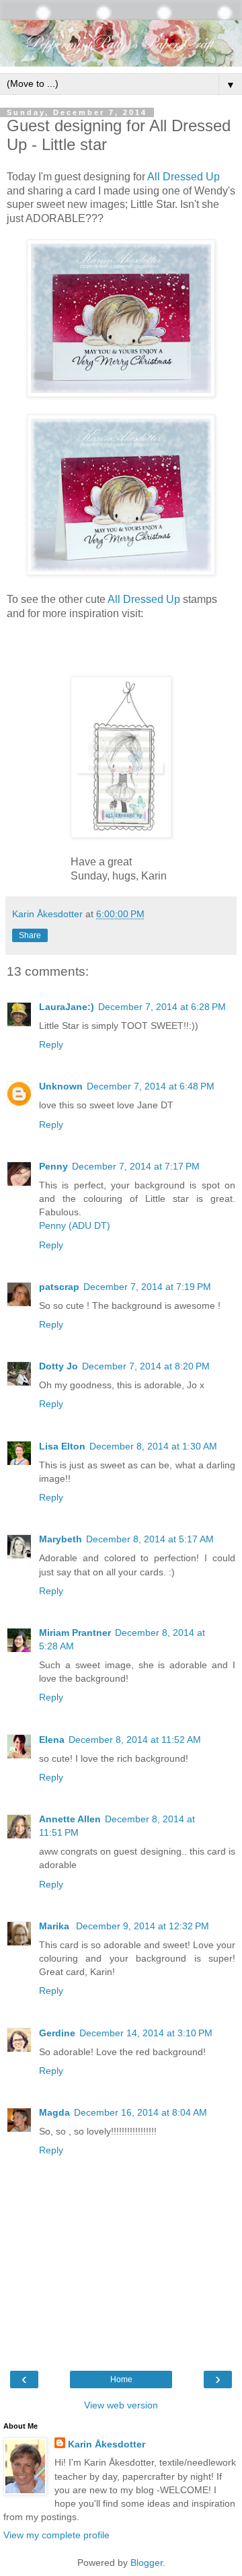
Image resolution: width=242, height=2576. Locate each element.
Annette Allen (70, 1819)
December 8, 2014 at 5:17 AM (150, 1539)
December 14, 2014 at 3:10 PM (146, 2033)
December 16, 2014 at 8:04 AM (140, 2112)
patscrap (59, 1287)
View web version (121, 2405)
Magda (54, 2112)
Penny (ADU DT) (75, 1225)
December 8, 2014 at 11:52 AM (135, 1740)
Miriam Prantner (75, 1633)
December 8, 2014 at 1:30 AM (153, 1446)
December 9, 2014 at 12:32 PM (143, 1926)
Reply (51, 1044)
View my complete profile (56, 2535)
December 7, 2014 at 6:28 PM (162, 1007)
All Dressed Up (184, 177)
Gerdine (57, 2033)
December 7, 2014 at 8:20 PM (146, 1366)
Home (121, 2380)
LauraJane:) (67, 1007)
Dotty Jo (58, 1366)
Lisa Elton (62, 1446)
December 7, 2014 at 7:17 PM (136, 1166)
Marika (55, 1926)
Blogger (147, 2563)
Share (30, 935)
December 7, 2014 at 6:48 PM (151, 1086)
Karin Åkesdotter (107, 2444)
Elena (52, 1740)
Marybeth (61, 1539)
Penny (53, 1166)
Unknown (61, 1086)
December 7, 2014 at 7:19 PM (147, 1287)
